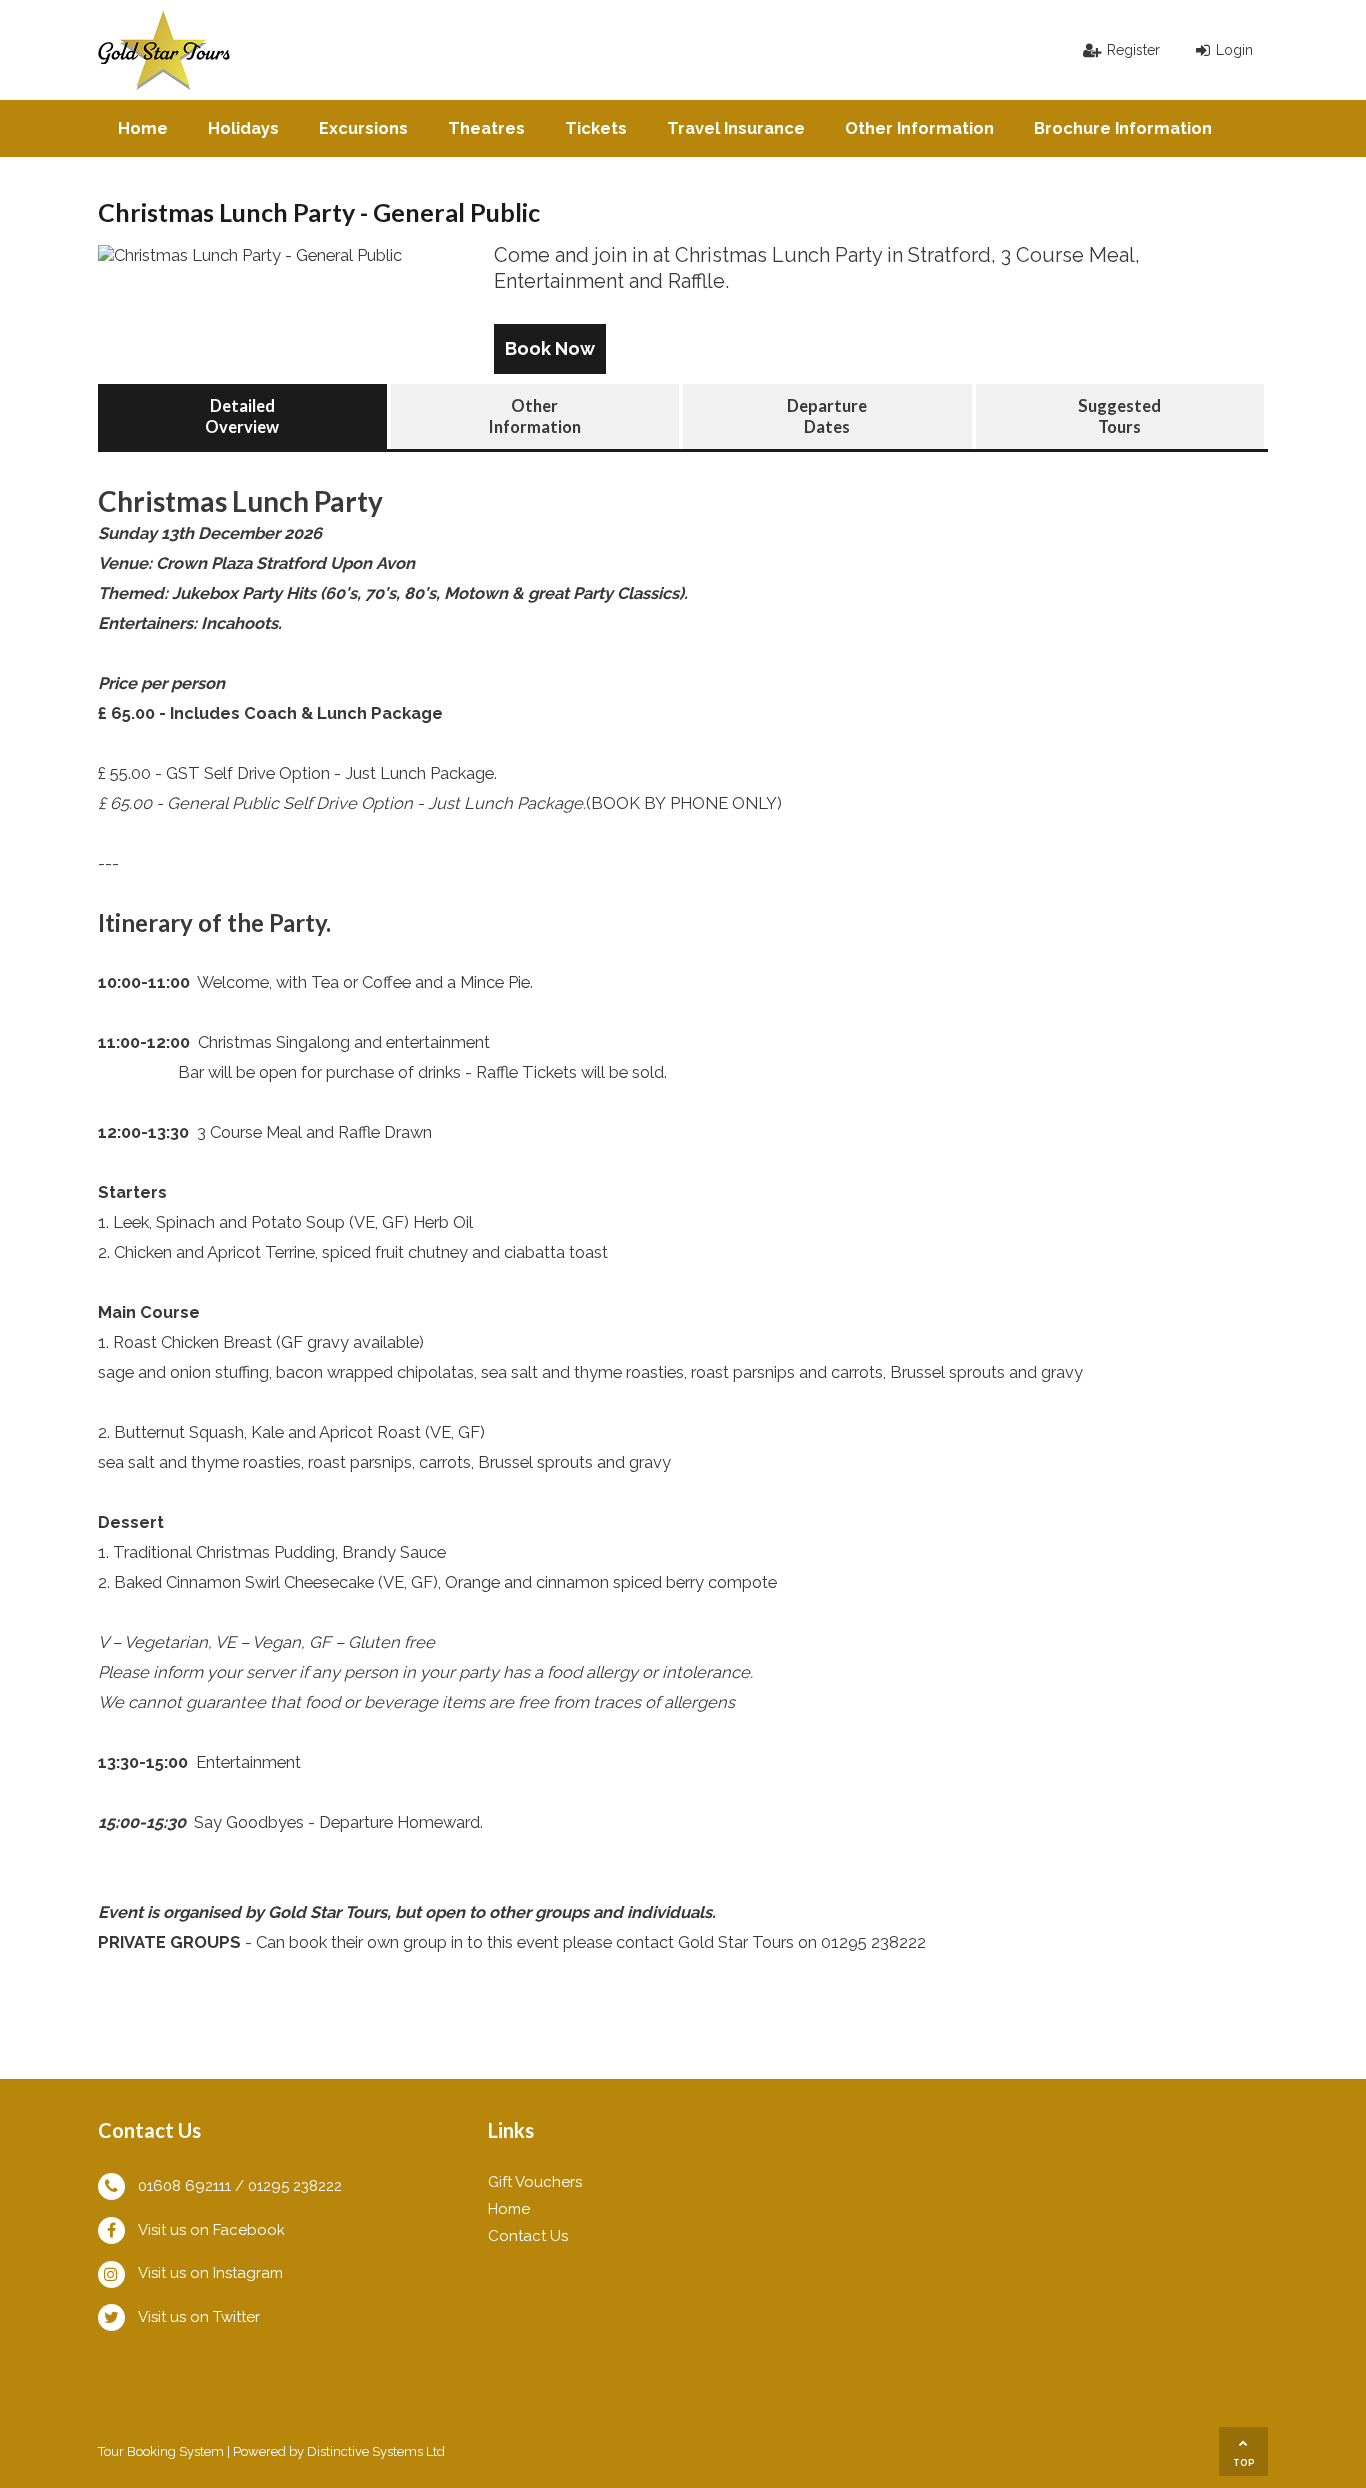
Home (143, 128)
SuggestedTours (1119, 416)
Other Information (919, 128)
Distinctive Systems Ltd (376, 2451)
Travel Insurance (736, 128)
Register (1133, 50)
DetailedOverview (242, 416)
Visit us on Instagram (210, 2273)
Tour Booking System (161, 2451)
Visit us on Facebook (211, 2230)
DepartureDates (827, 416)
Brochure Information (1123, 128)
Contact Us (528, 2236)
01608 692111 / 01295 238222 (240, 2186)
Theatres (486, 128)
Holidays (243, 128)
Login (1234, 50)
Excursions (363, 128)
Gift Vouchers (535, 2182)
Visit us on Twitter (199, 2317)
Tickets (596, 128)
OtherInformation (535, 416)
